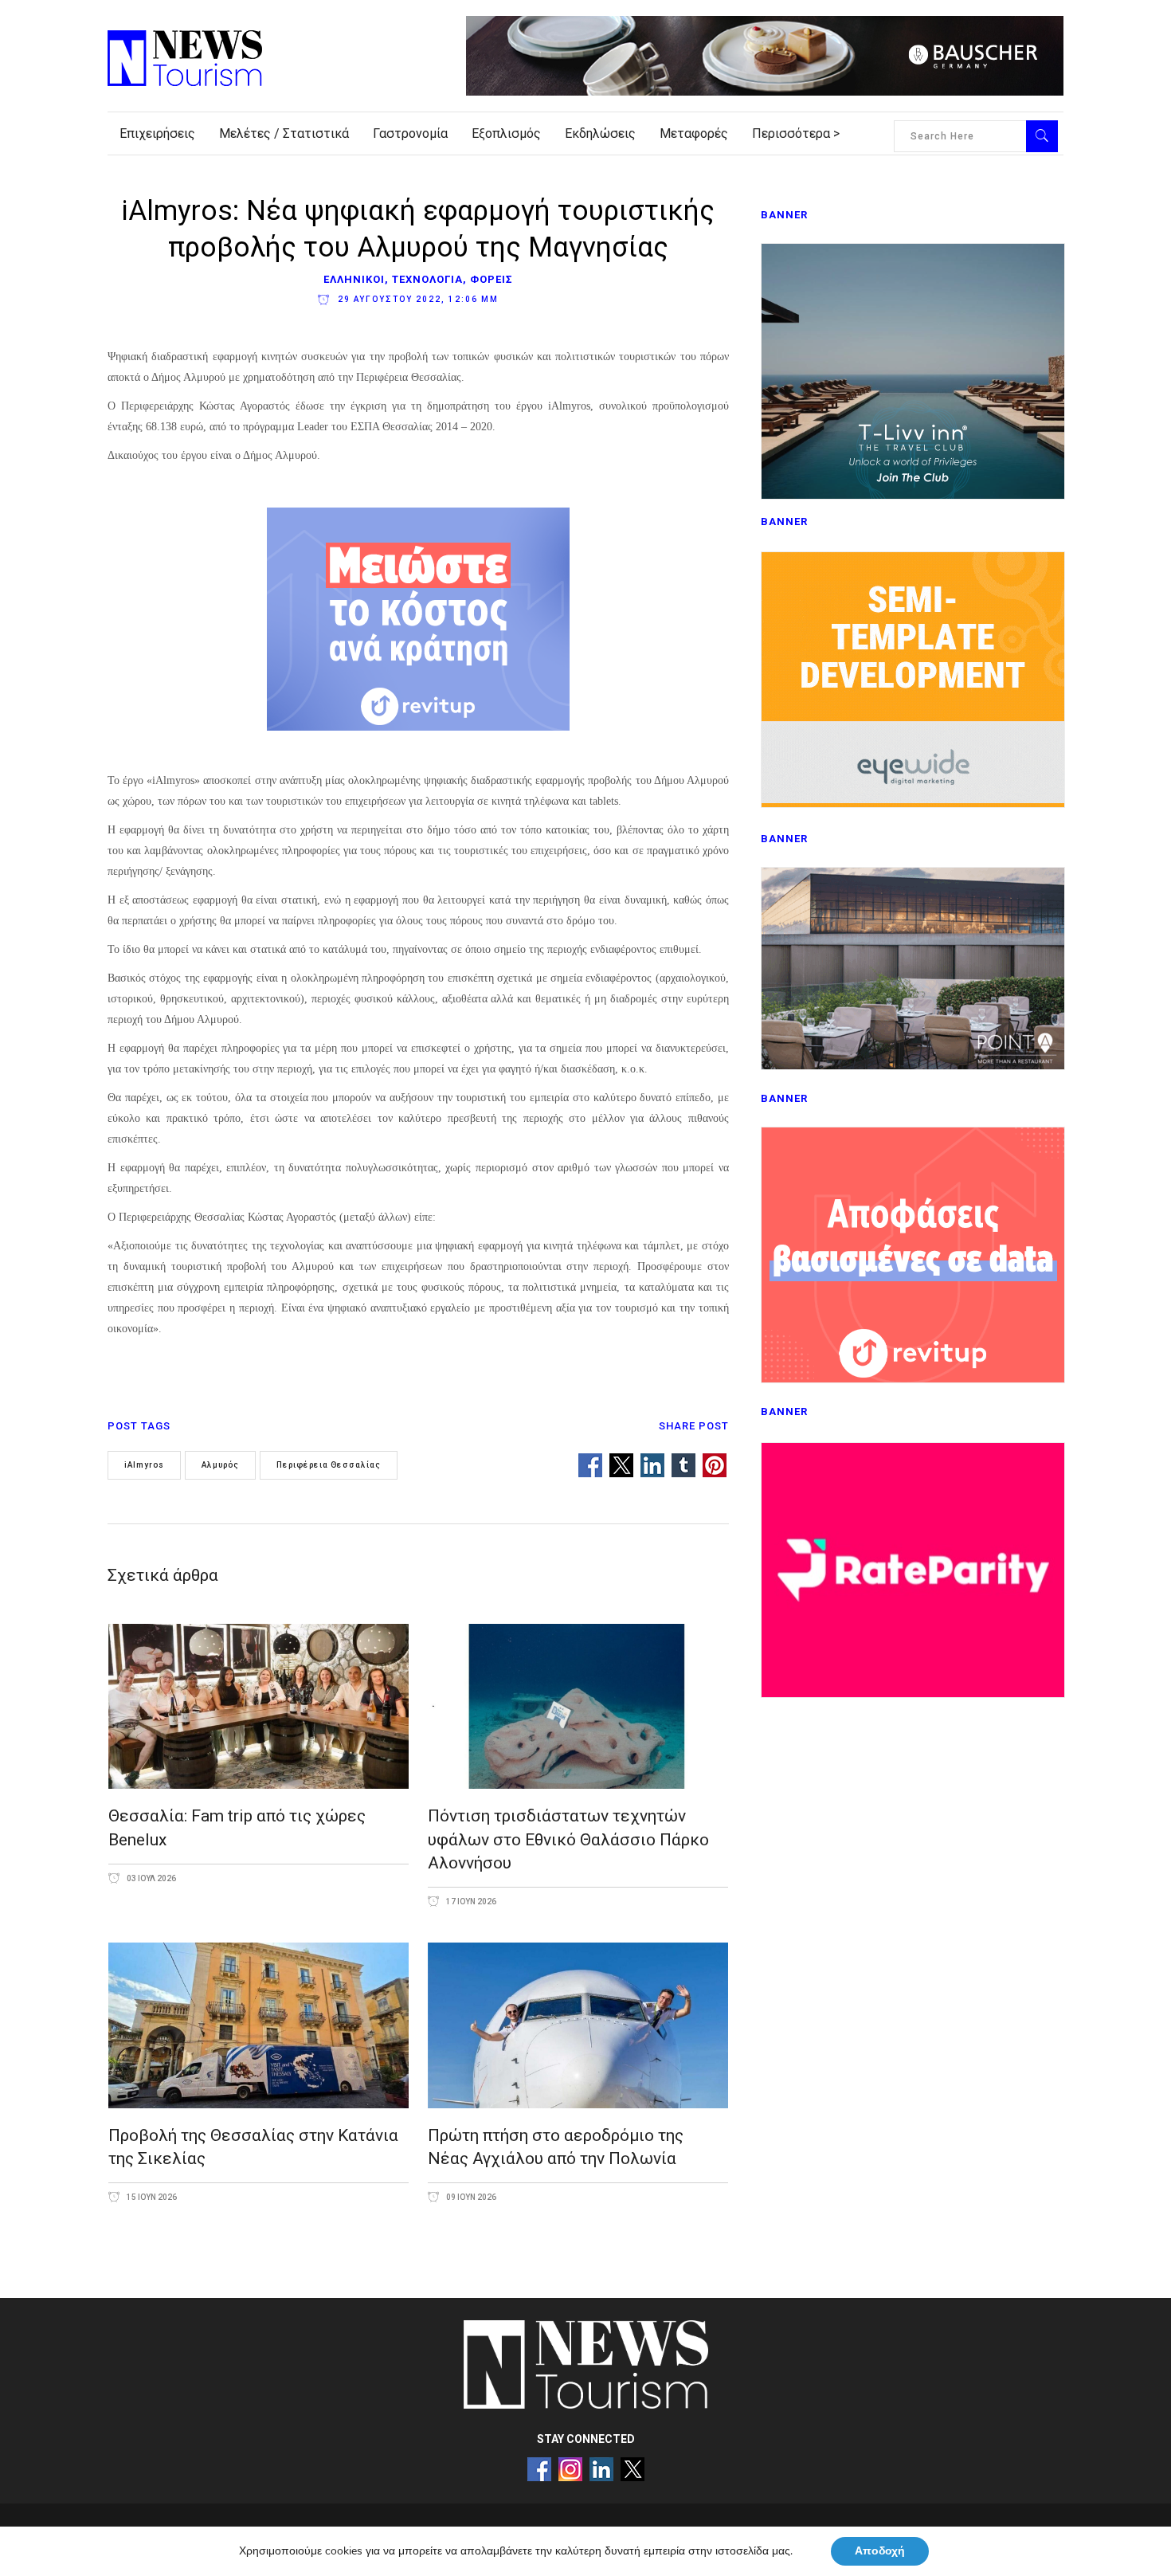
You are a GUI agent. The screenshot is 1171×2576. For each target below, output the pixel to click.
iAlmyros (144, 1465)
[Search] (1042, 136)
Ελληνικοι (354, 279)
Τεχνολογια (427, 279)
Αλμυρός (220, 1465)
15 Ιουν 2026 (151, 2197)
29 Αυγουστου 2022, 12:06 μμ (417, 299)
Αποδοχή (880, 2551)
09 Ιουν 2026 (470, 2197)
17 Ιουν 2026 (470, 1902)
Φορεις (492, 279)
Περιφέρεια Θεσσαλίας (329, 1465)
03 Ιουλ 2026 (151, 1878)
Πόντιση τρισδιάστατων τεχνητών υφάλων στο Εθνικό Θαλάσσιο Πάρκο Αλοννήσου (568, 1839)
